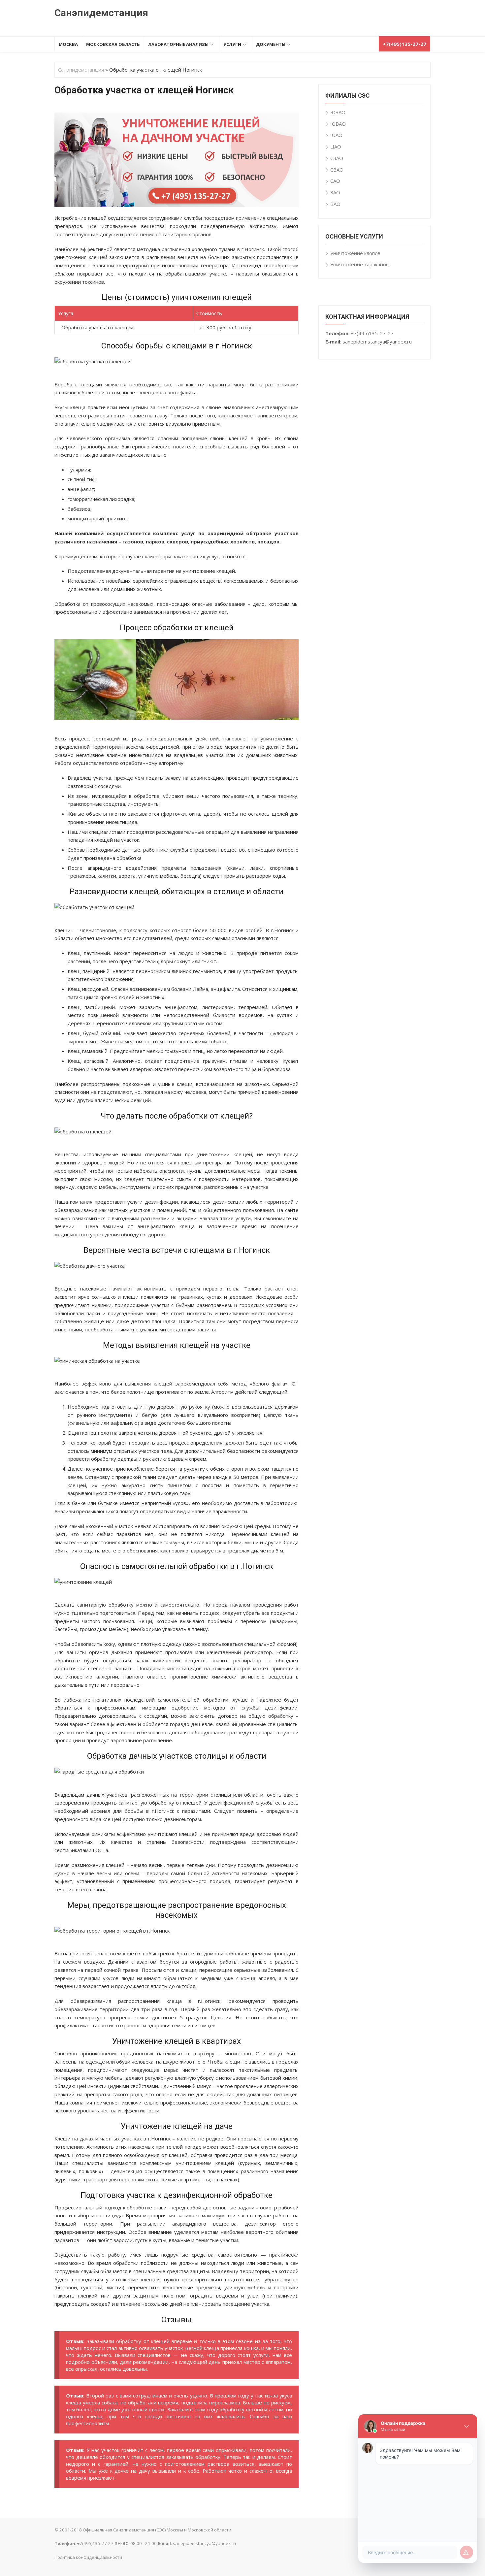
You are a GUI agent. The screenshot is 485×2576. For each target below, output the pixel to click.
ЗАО (335, 192)
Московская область (113, 44)
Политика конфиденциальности (88, 2557)
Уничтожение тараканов (359, 264)
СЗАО (337, 158)
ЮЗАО (338, 112)
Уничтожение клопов (355, 253)
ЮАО (336, 135)
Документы (271, 44)
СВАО (337, 170)
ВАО (335, 204)
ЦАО (336, 147)
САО (335, 181)
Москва (68, 44)
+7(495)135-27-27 (372, 333)
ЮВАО (338, 124)
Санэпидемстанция (101, 13)
